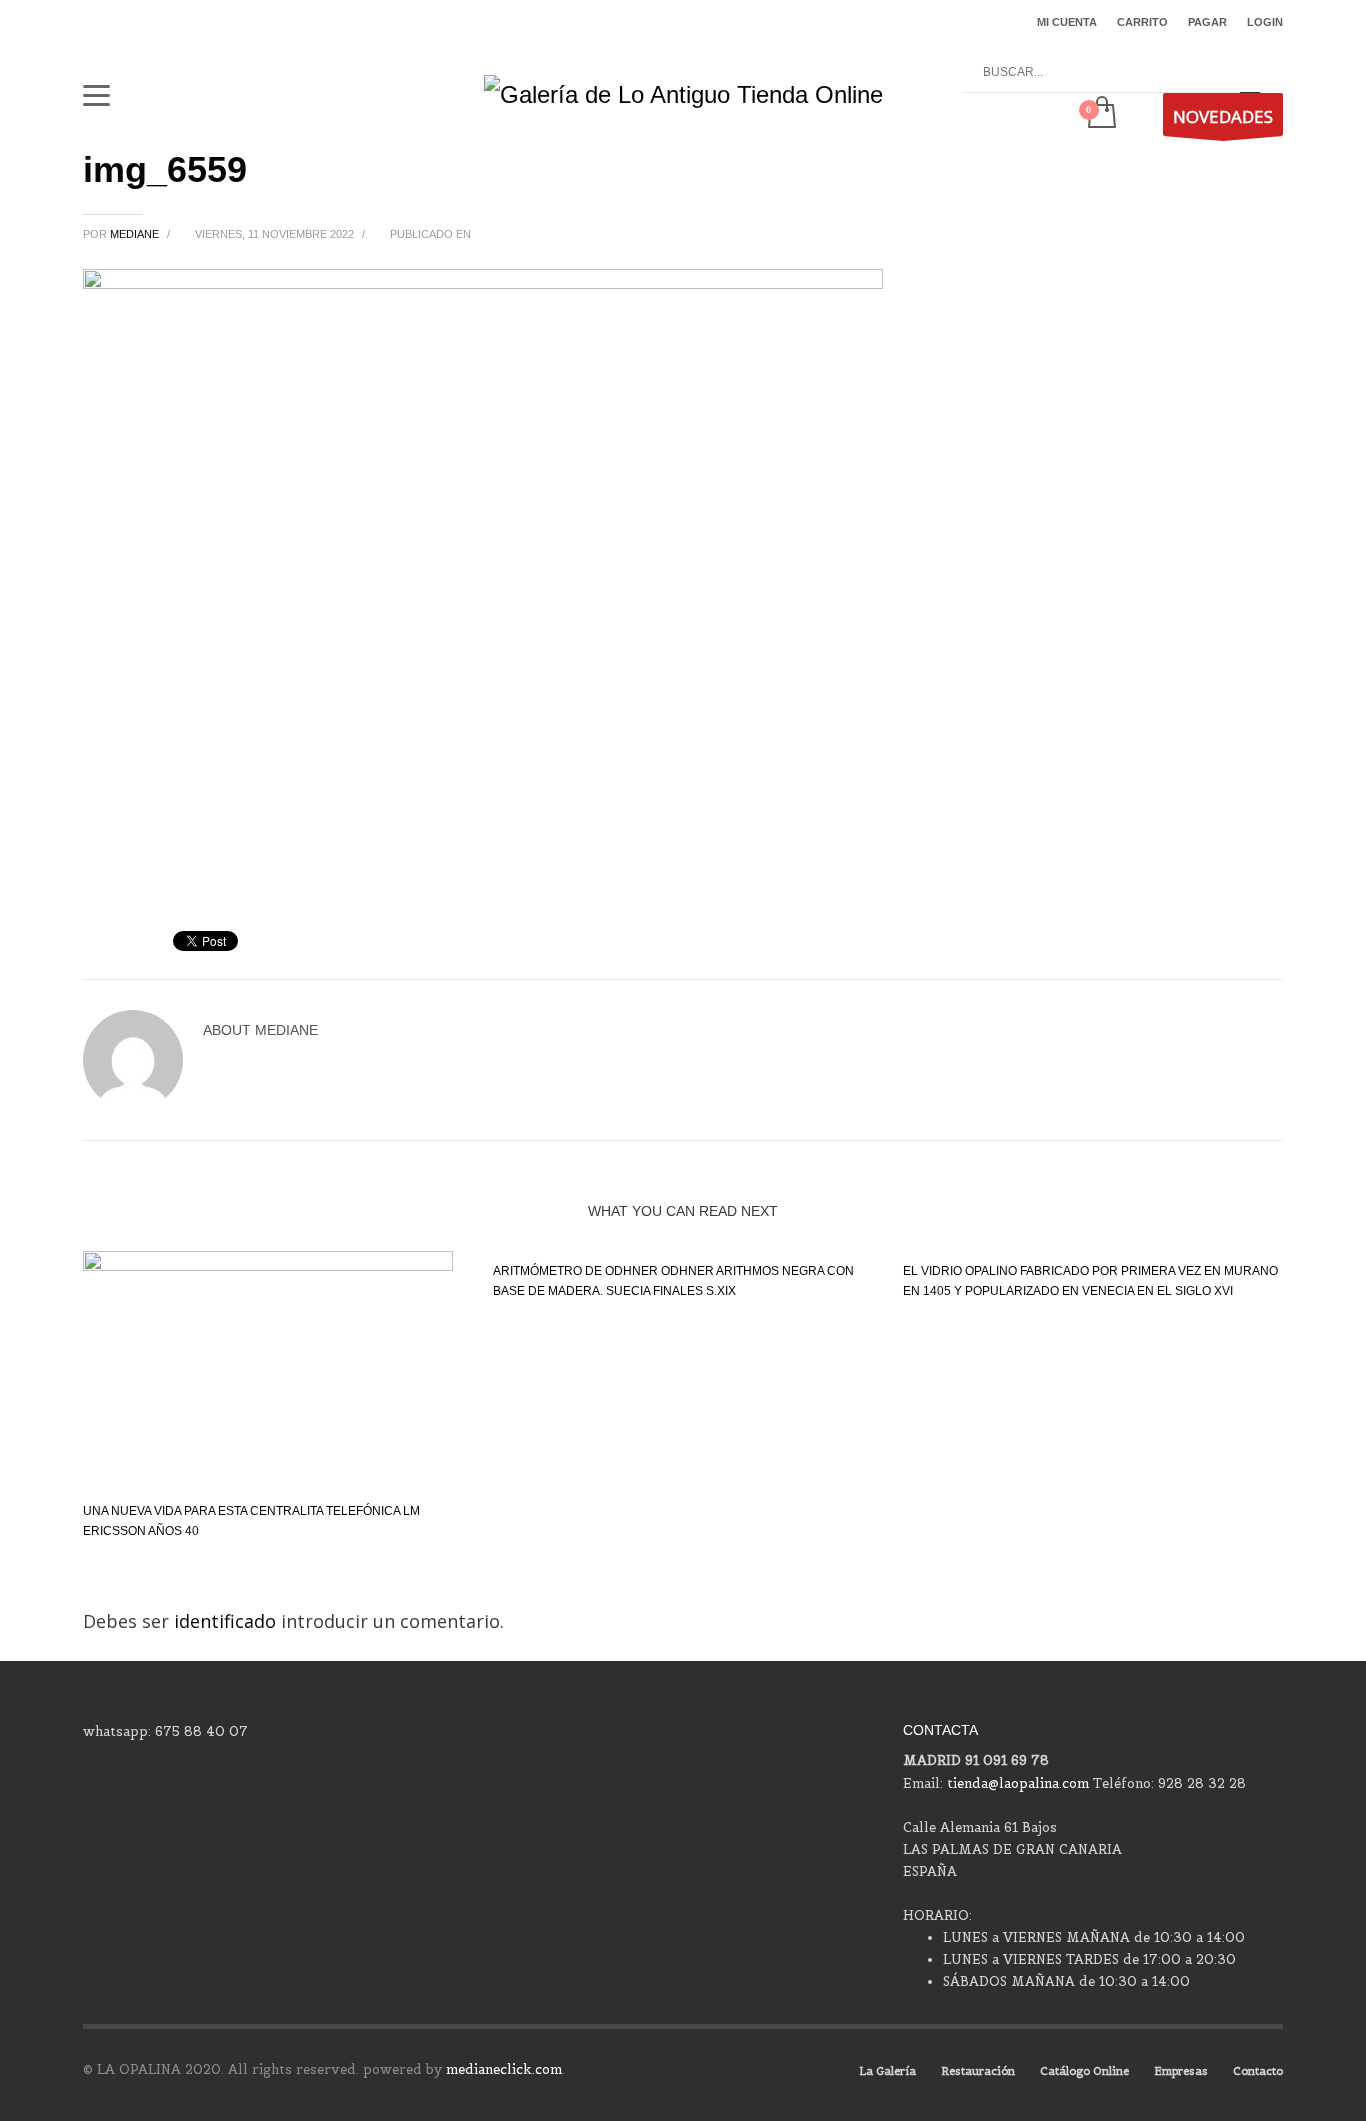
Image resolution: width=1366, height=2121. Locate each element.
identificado (227, 1621)
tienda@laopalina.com (1018, 1783)
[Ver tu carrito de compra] (1100, 114)
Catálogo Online (1084, 2071)
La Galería (887, 2071)
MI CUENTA (1067, 22)
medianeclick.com (504, 2069)
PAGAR (1207, 22)
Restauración (978, 2071)
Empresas (1181, 2071)
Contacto (1258, 2071)
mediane (136, 234)
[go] (1250, 73)
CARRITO (1142, 22)
